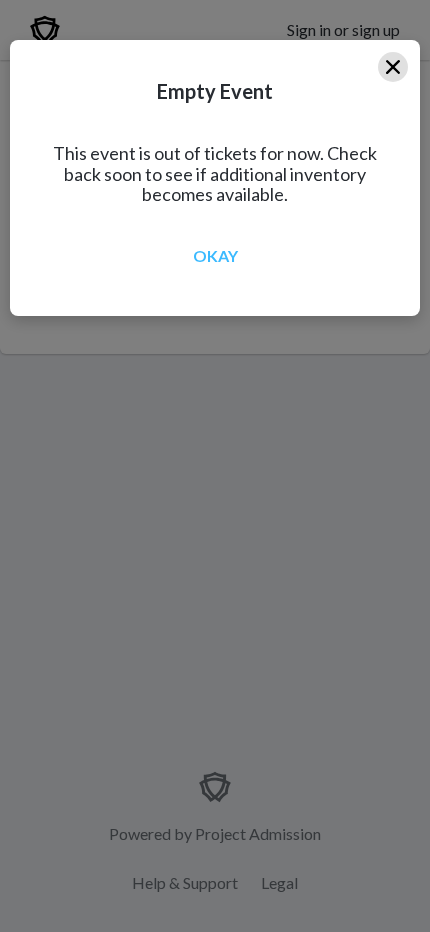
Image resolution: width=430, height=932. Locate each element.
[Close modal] (393, 67)
